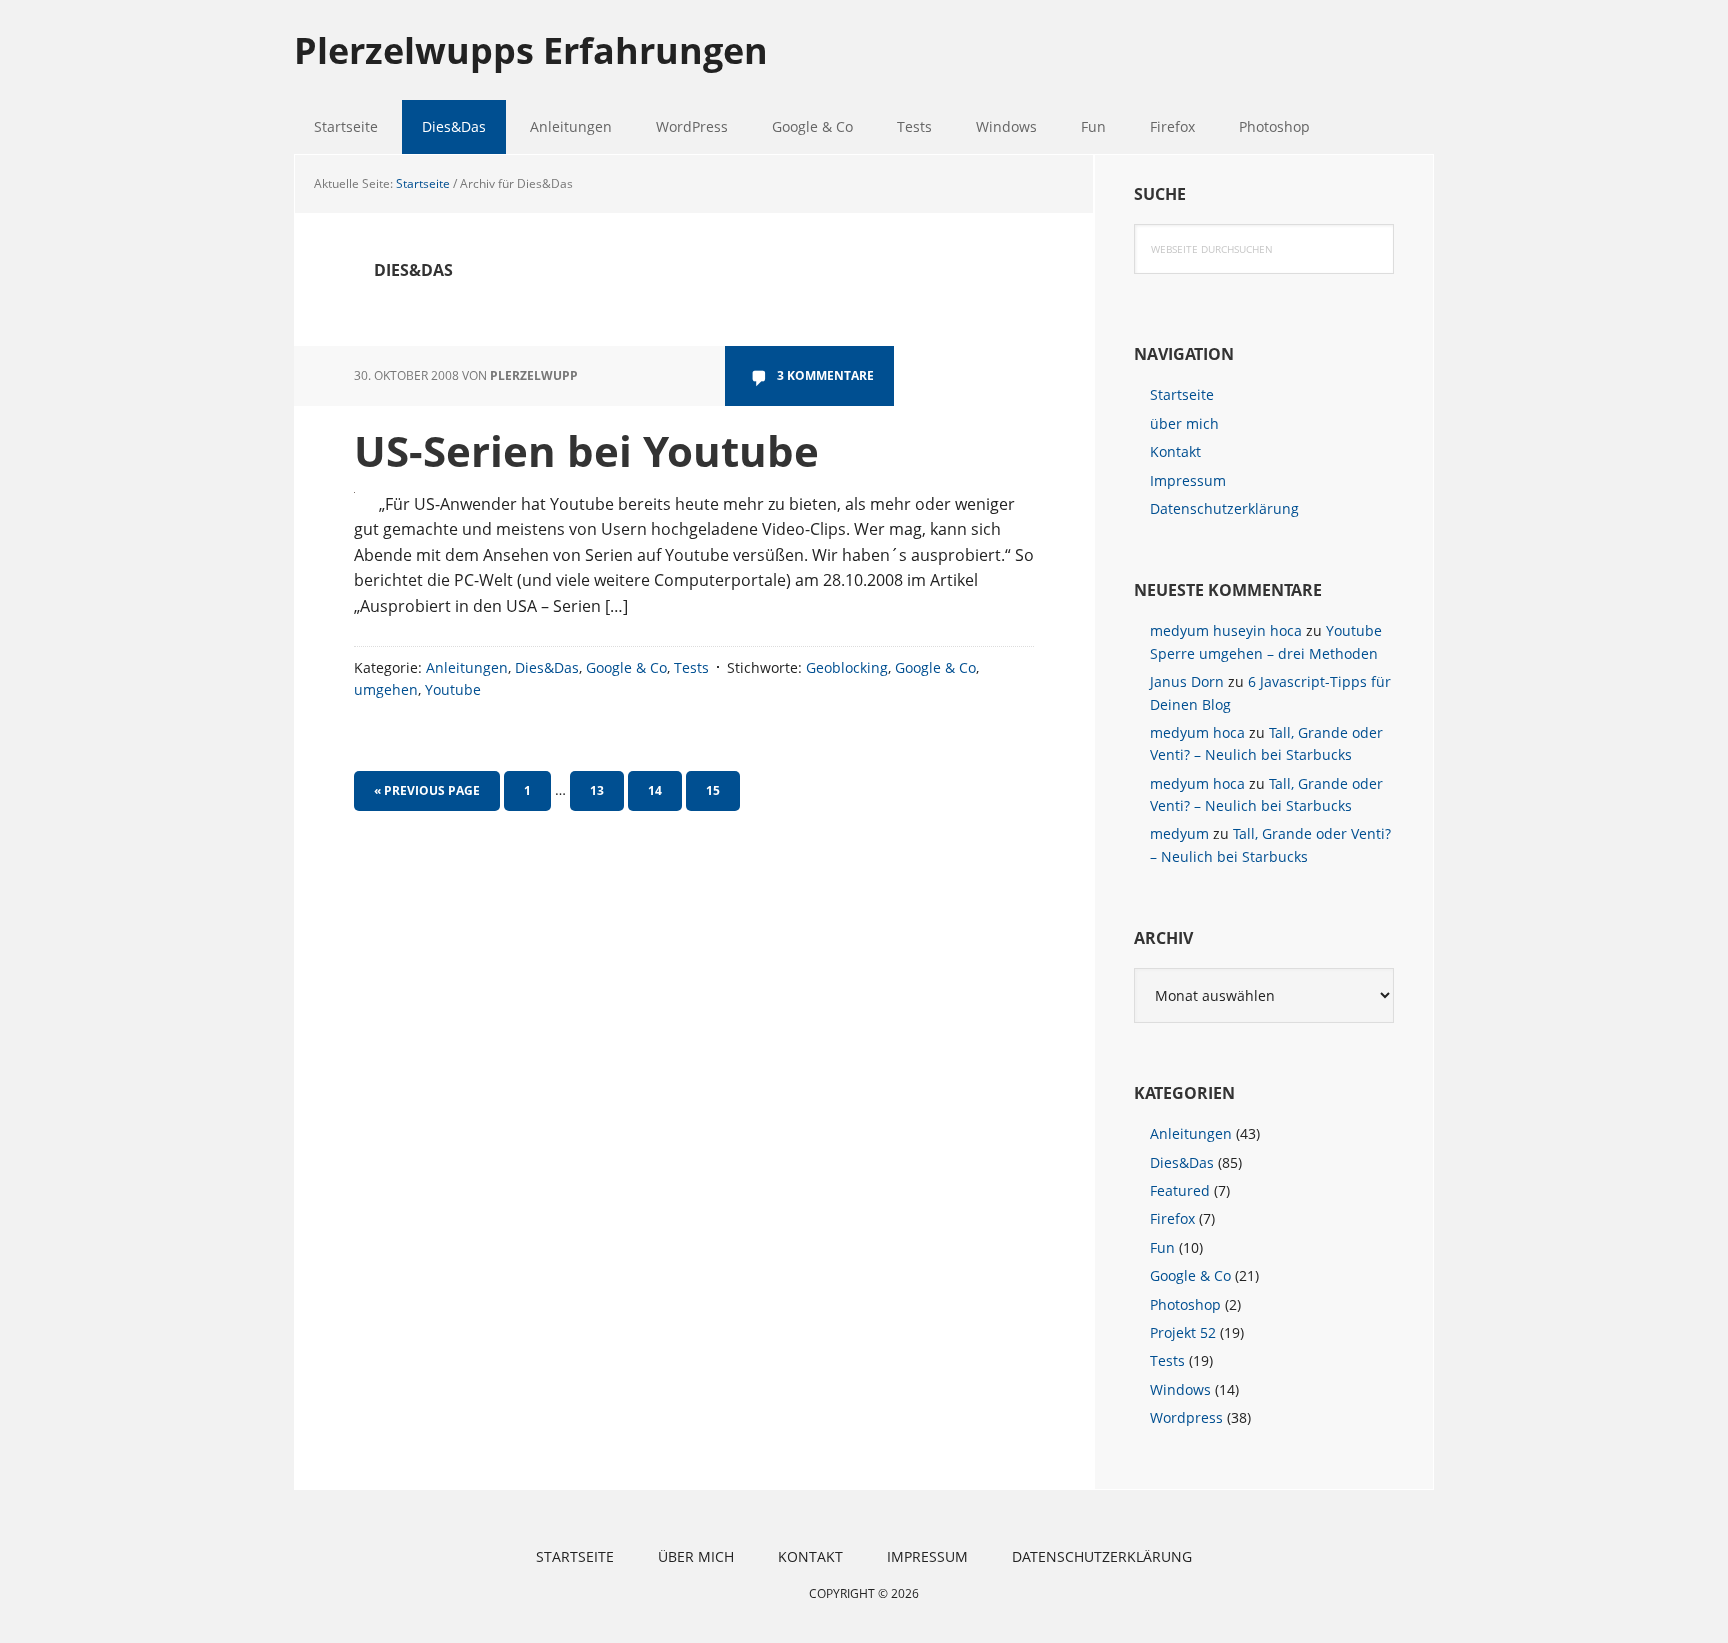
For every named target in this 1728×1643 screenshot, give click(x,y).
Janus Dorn (1187, 681)
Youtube (453, 689)
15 (721, 790)
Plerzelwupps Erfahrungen (531, 49)
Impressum (1188, 480)
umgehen (386, 689)
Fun (1162, 1247)
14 (663, 790)
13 (605, 790)
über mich (1184, 423)
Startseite (1182, 394)
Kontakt (1175, 451)
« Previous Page (427, 796)
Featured (1180, 1190)
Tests (691, 667)
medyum (1179, 833)
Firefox (1172, 1218)
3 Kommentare (825, 375)
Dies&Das (547, 667)
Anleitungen (467, 667)
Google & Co (626, 667)
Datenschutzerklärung (1224, 508)
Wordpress (1186, 1417)
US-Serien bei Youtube (586, 450)
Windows (1180, 1389)
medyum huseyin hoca (1226, 630)
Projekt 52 (1183, 1332)
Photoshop (1185, 1304)
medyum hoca (1197, 732)
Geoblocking (847, 667)
